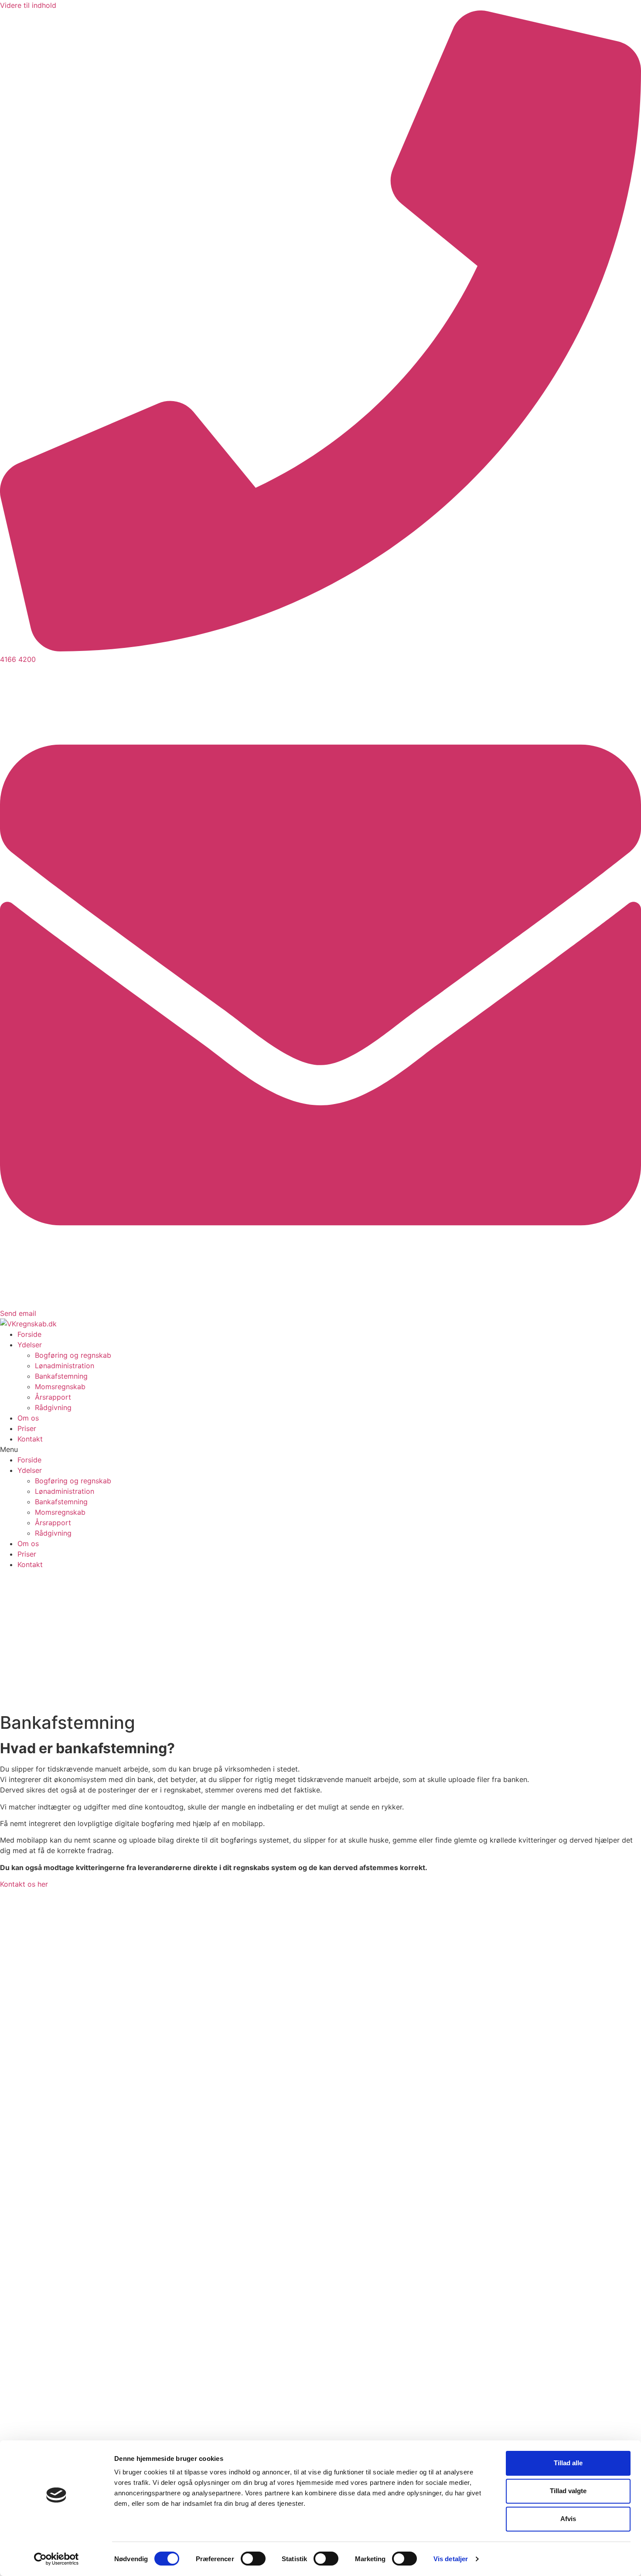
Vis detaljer (451, 2559)
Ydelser (30, 1345)
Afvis (568, 2519)
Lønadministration (65, 1366)
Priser (27, 1428)
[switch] (253, 2559)
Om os (28, 1418)
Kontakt (30, 1439)
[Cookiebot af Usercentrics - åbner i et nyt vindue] (56, 2559)
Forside (29, 1334)
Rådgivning (53, 1407)
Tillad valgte (568, 2491)
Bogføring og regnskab (73, 1355)
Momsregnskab (60, 1387)
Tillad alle (568, 2463)
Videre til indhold (28, 5)
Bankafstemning (61, 1376)
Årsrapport (53, 1397)
